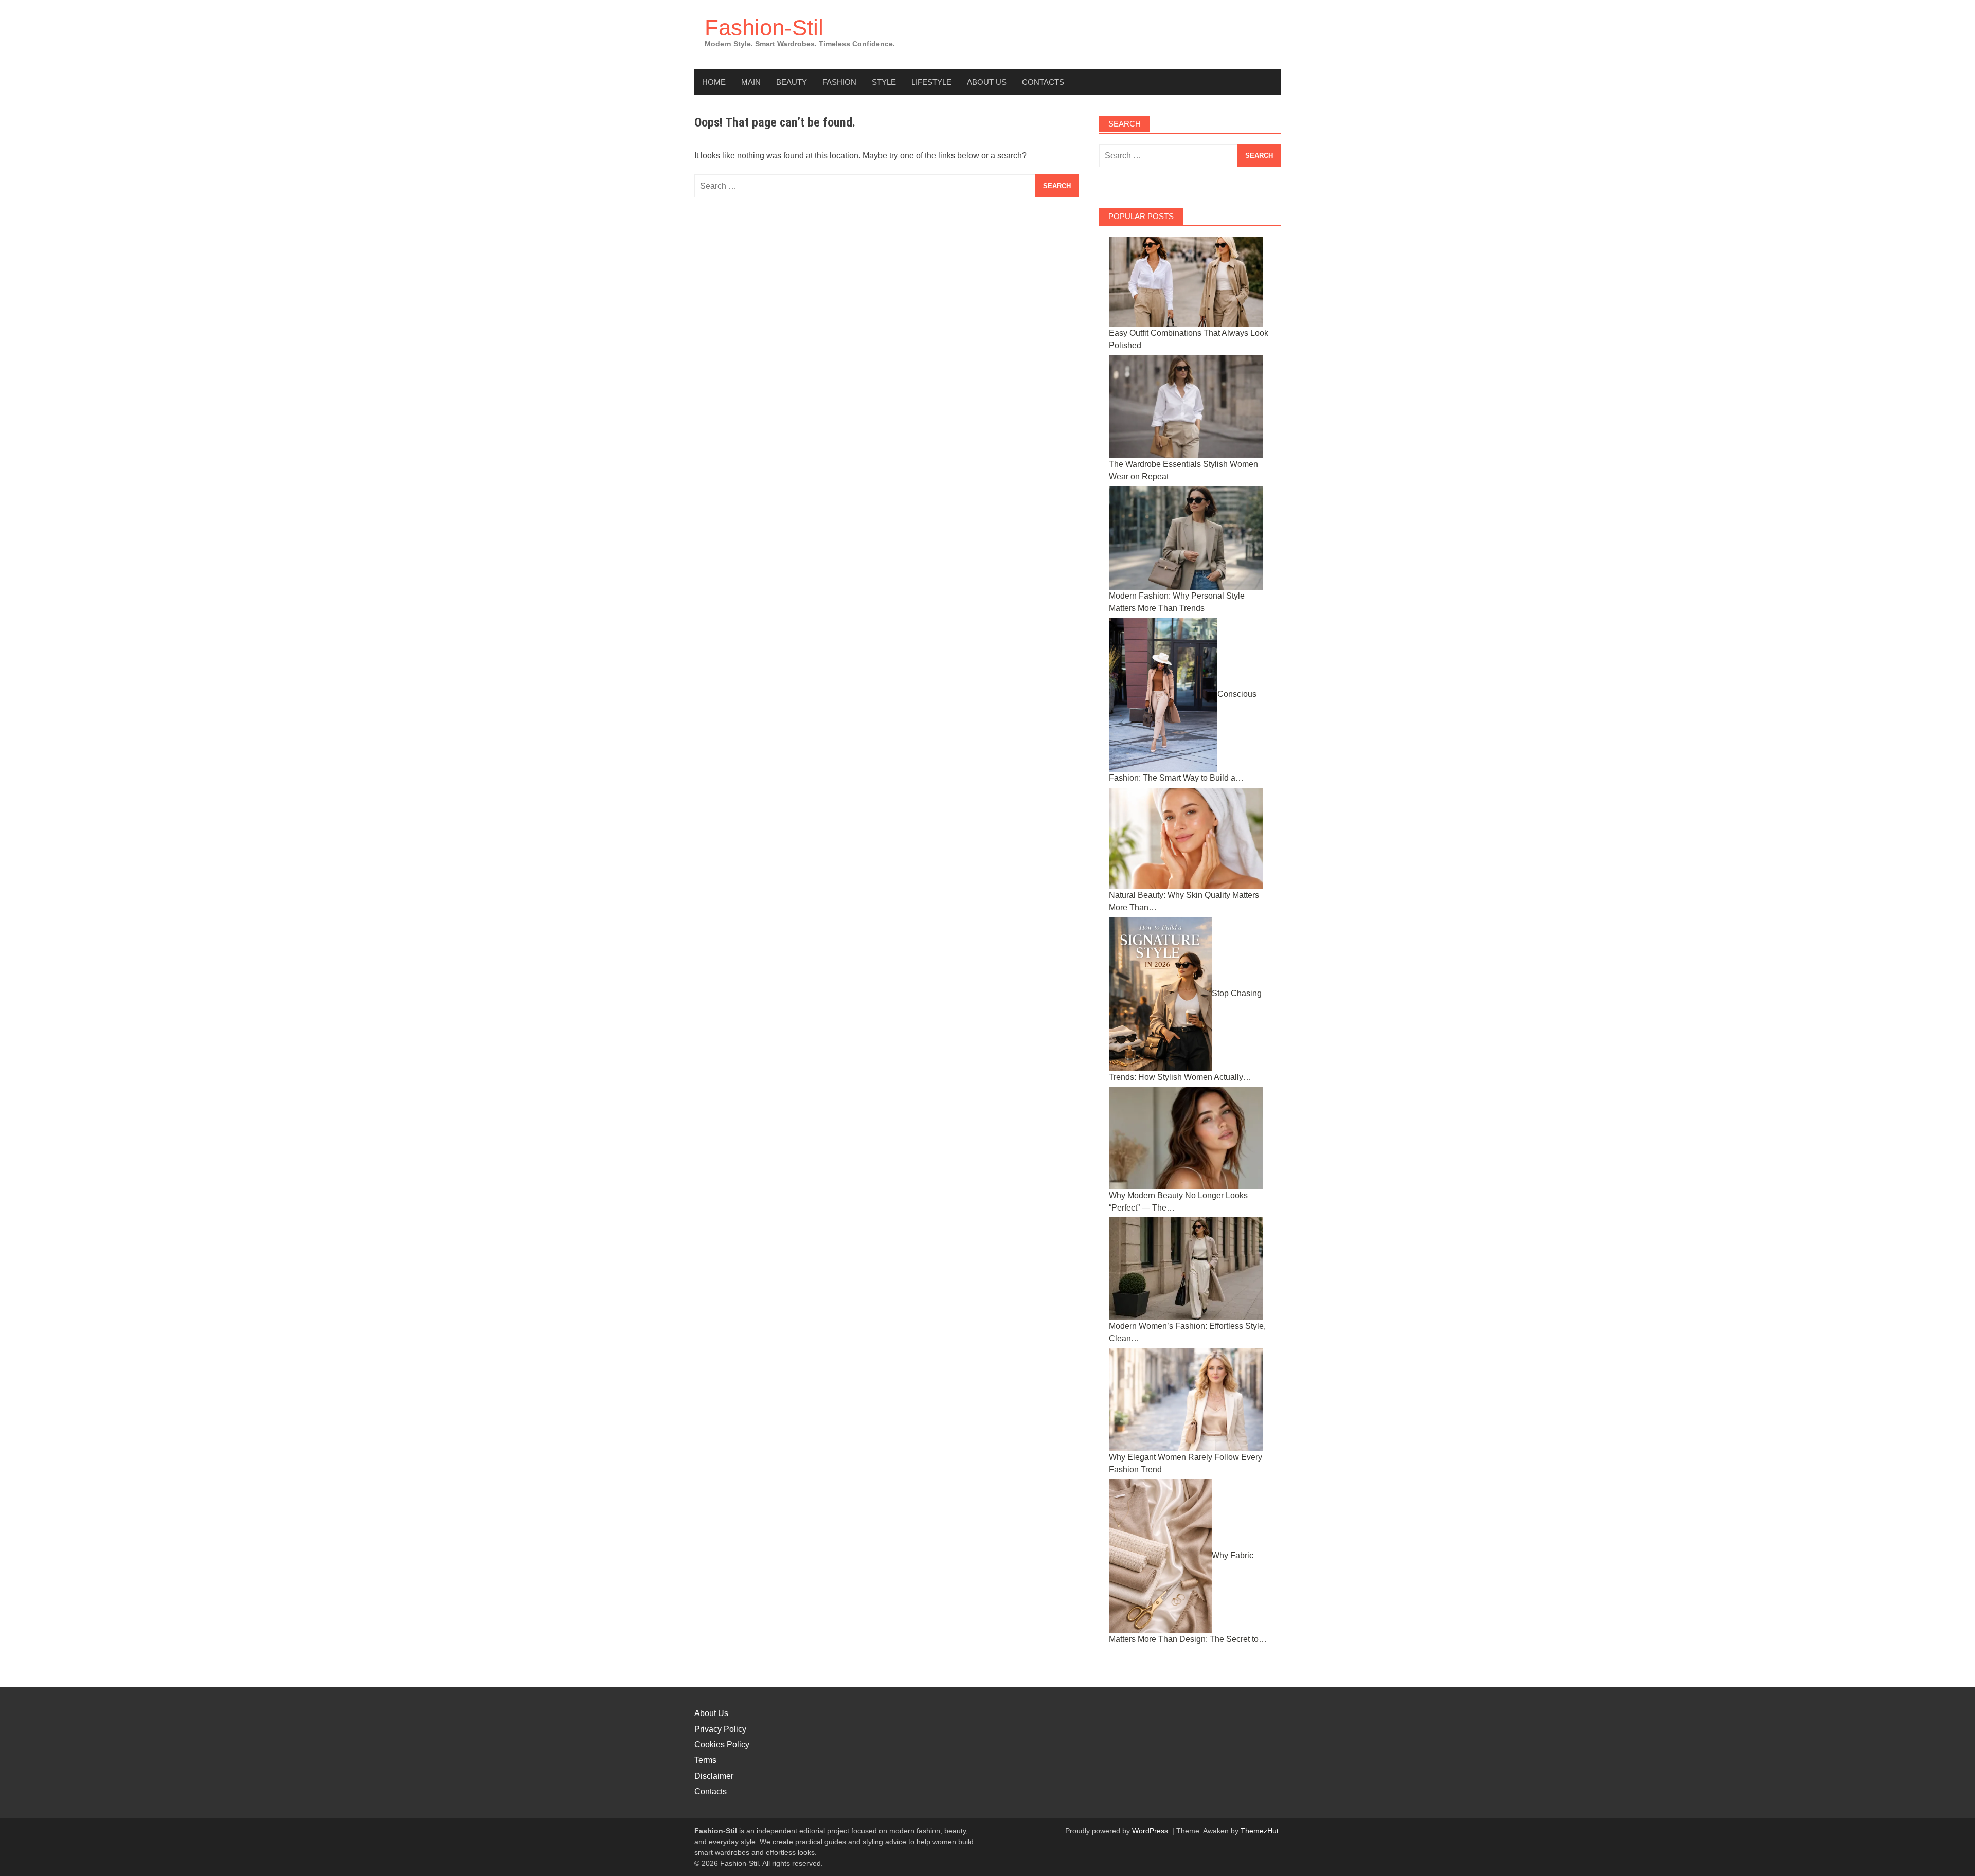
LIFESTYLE (931, 82)
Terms (705, 1760)
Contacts (1043, 82)
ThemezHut (1260, 1831)
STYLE (884, 82)
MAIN (751, 82)
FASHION (839, 82)
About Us (987, 82)
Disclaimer (714, 1776)
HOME (714, 82)
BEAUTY (792, 82)
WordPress (1150, 1831)
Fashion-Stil (764, 28)
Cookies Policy (722, 1745)
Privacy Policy (720, 1729)
